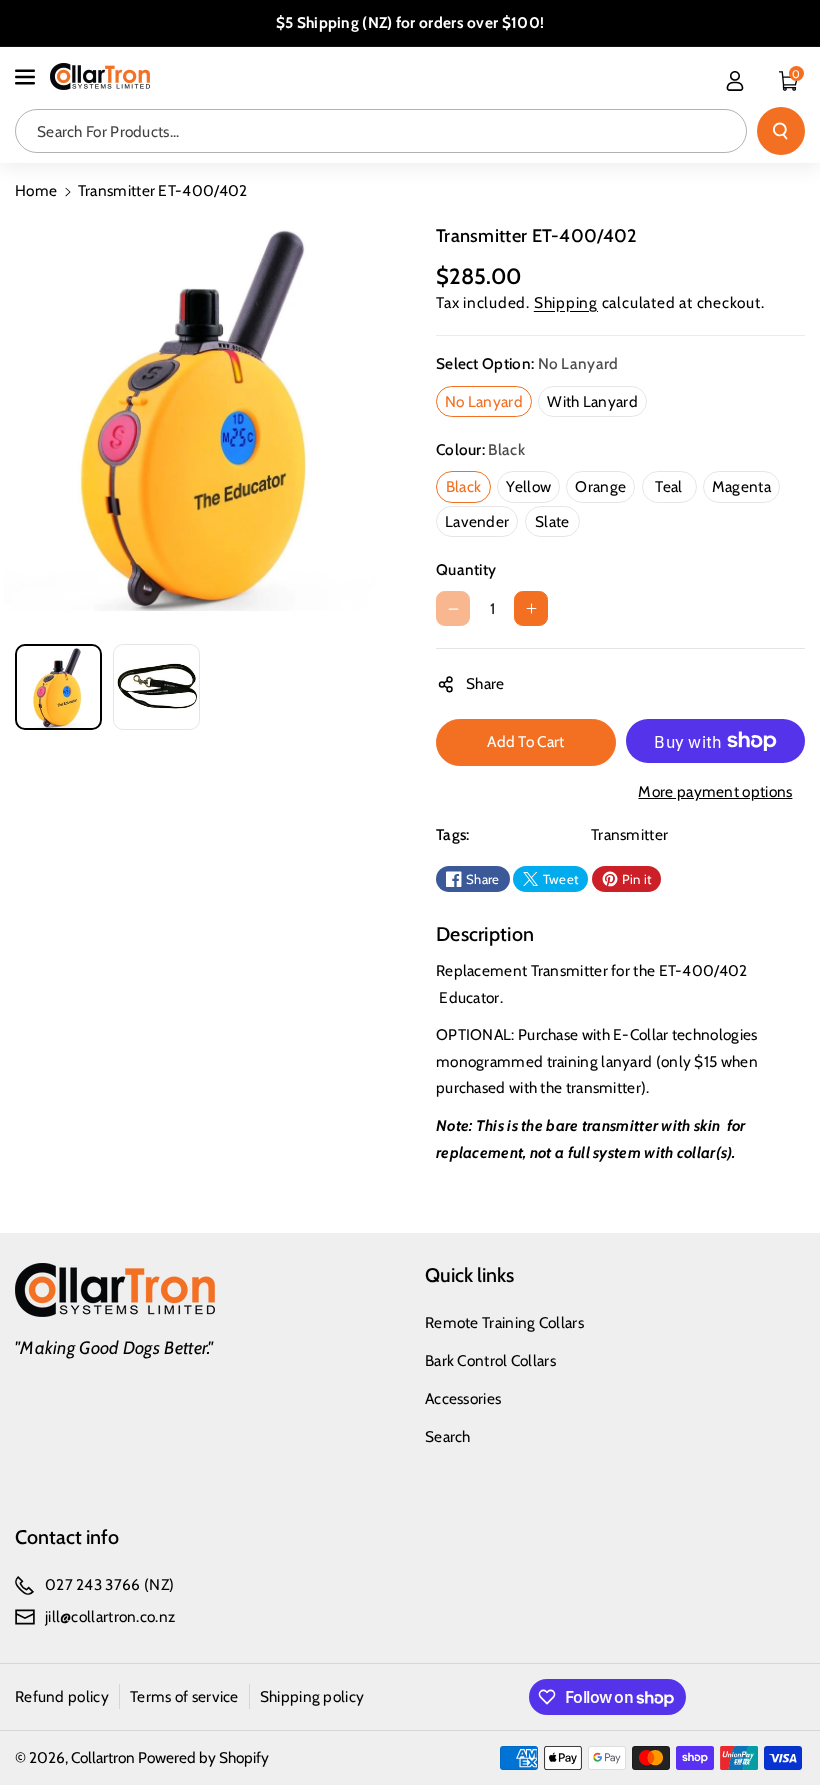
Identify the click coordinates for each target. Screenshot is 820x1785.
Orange (604, 489)
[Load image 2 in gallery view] (156, 687)
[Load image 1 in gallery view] (58, 687)
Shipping (566, 302)
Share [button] (485, 683)
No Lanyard (488, 404)
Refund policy (62, 1696)
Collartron (103, 1757)
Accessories (463, 1398)
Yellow (532, 489)
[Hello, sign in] (735, 81)
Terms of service (184, 1696)
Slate (556, 524)
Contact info (67, 1537)
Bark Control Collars (490, 1360)
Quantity (466, 569)
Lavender (481, 524)
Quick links (469, 1275)
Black (468, 489)
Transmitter (629, 834)
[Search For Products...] (781, 131)
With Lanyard (596, 404)
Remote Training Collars (504, 1322)
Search (448, 1436)
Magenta (745, 489)
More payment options (715, 791)
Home (36, 190)
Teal (673, 489)
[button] (27, 77)
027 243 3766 (93, 1584)
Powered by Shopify (203, 1757)
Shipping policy (312, 1696)
